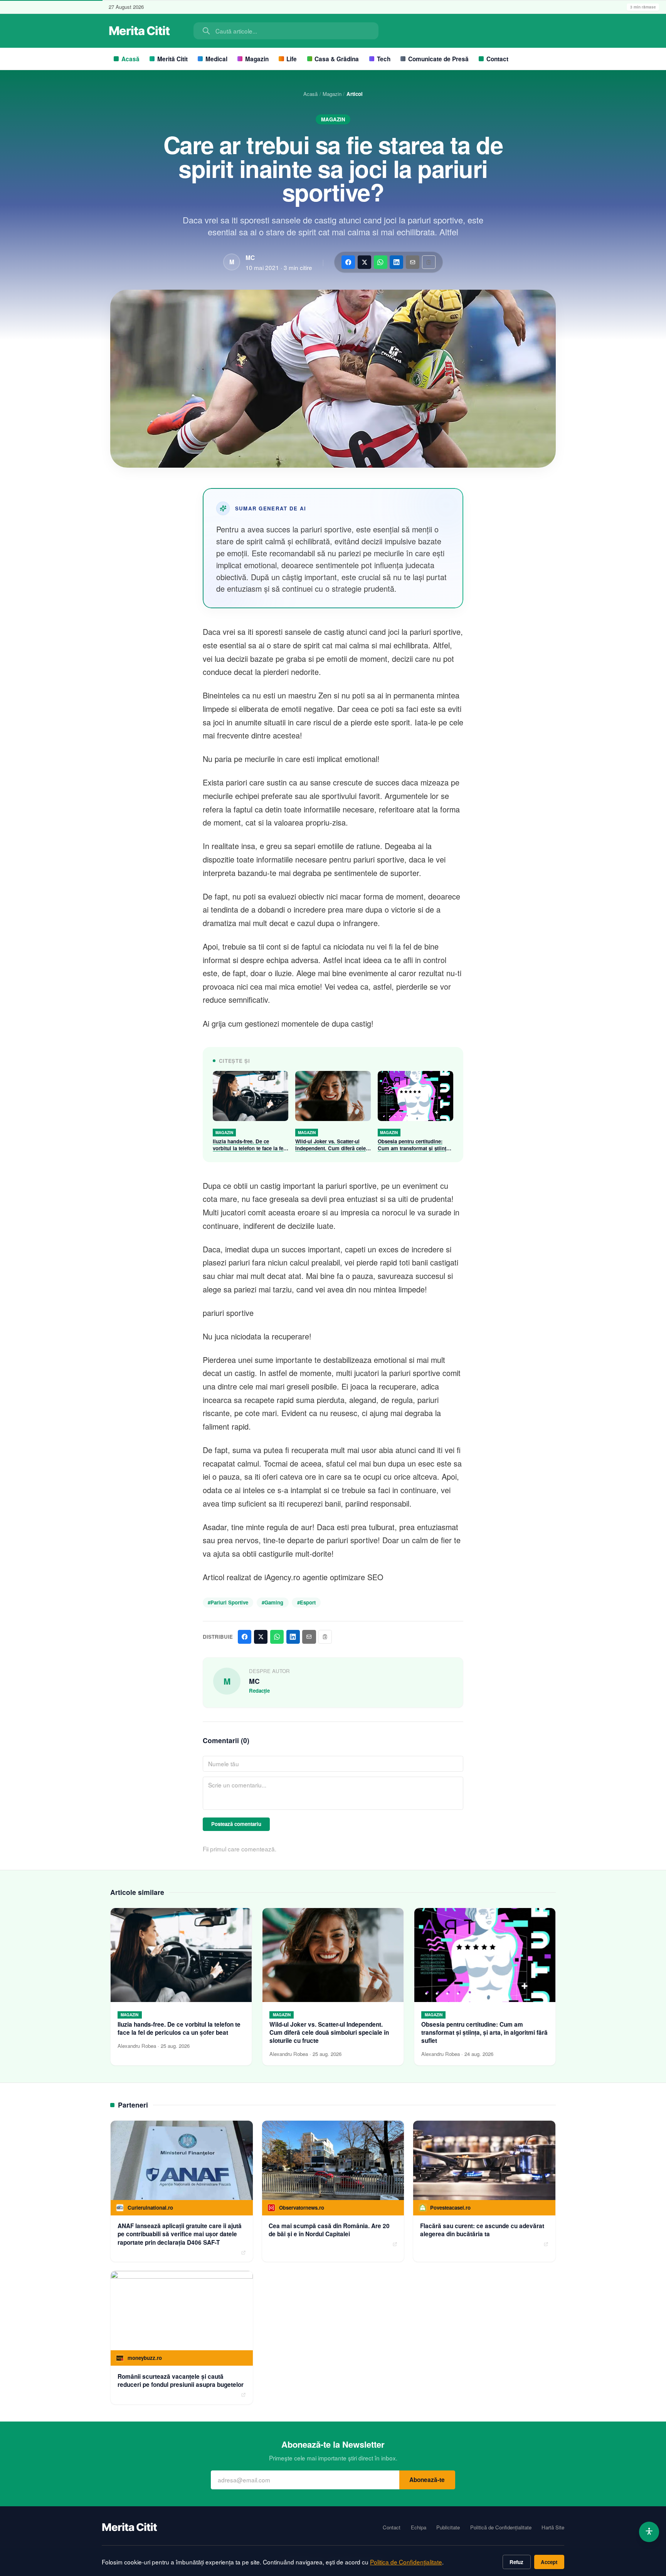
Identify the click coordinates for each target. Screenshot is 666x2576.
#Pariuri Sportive (228, 1602)
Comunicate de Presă (438, 59)
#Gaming (272, 1602)
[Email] (413, 262)
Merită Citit (172, 59)
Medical (216, 59)
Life (292, 59)
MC (250, 258)
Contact (497, 59)
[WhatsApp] (381, 262)
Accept (549, 2562)
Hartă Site (553, 2527)
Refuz (516, 2562)
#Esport (306, 1602)
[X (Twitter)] (364, 262)
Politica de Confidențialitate (406, 2562)
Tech (384, 59)
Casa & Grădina (337, 59)
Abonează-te (427, 2480)
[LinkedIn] (396, 262)
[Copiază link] (429, 262)
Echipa (419, 2527)
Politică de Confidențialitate (501, 2527)
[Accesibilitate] (649, 2532)
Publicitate (448, 2527)
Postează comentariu (236, 1824)
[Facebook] (348, 262)
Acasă (130, 59)
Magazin (257, 59)
